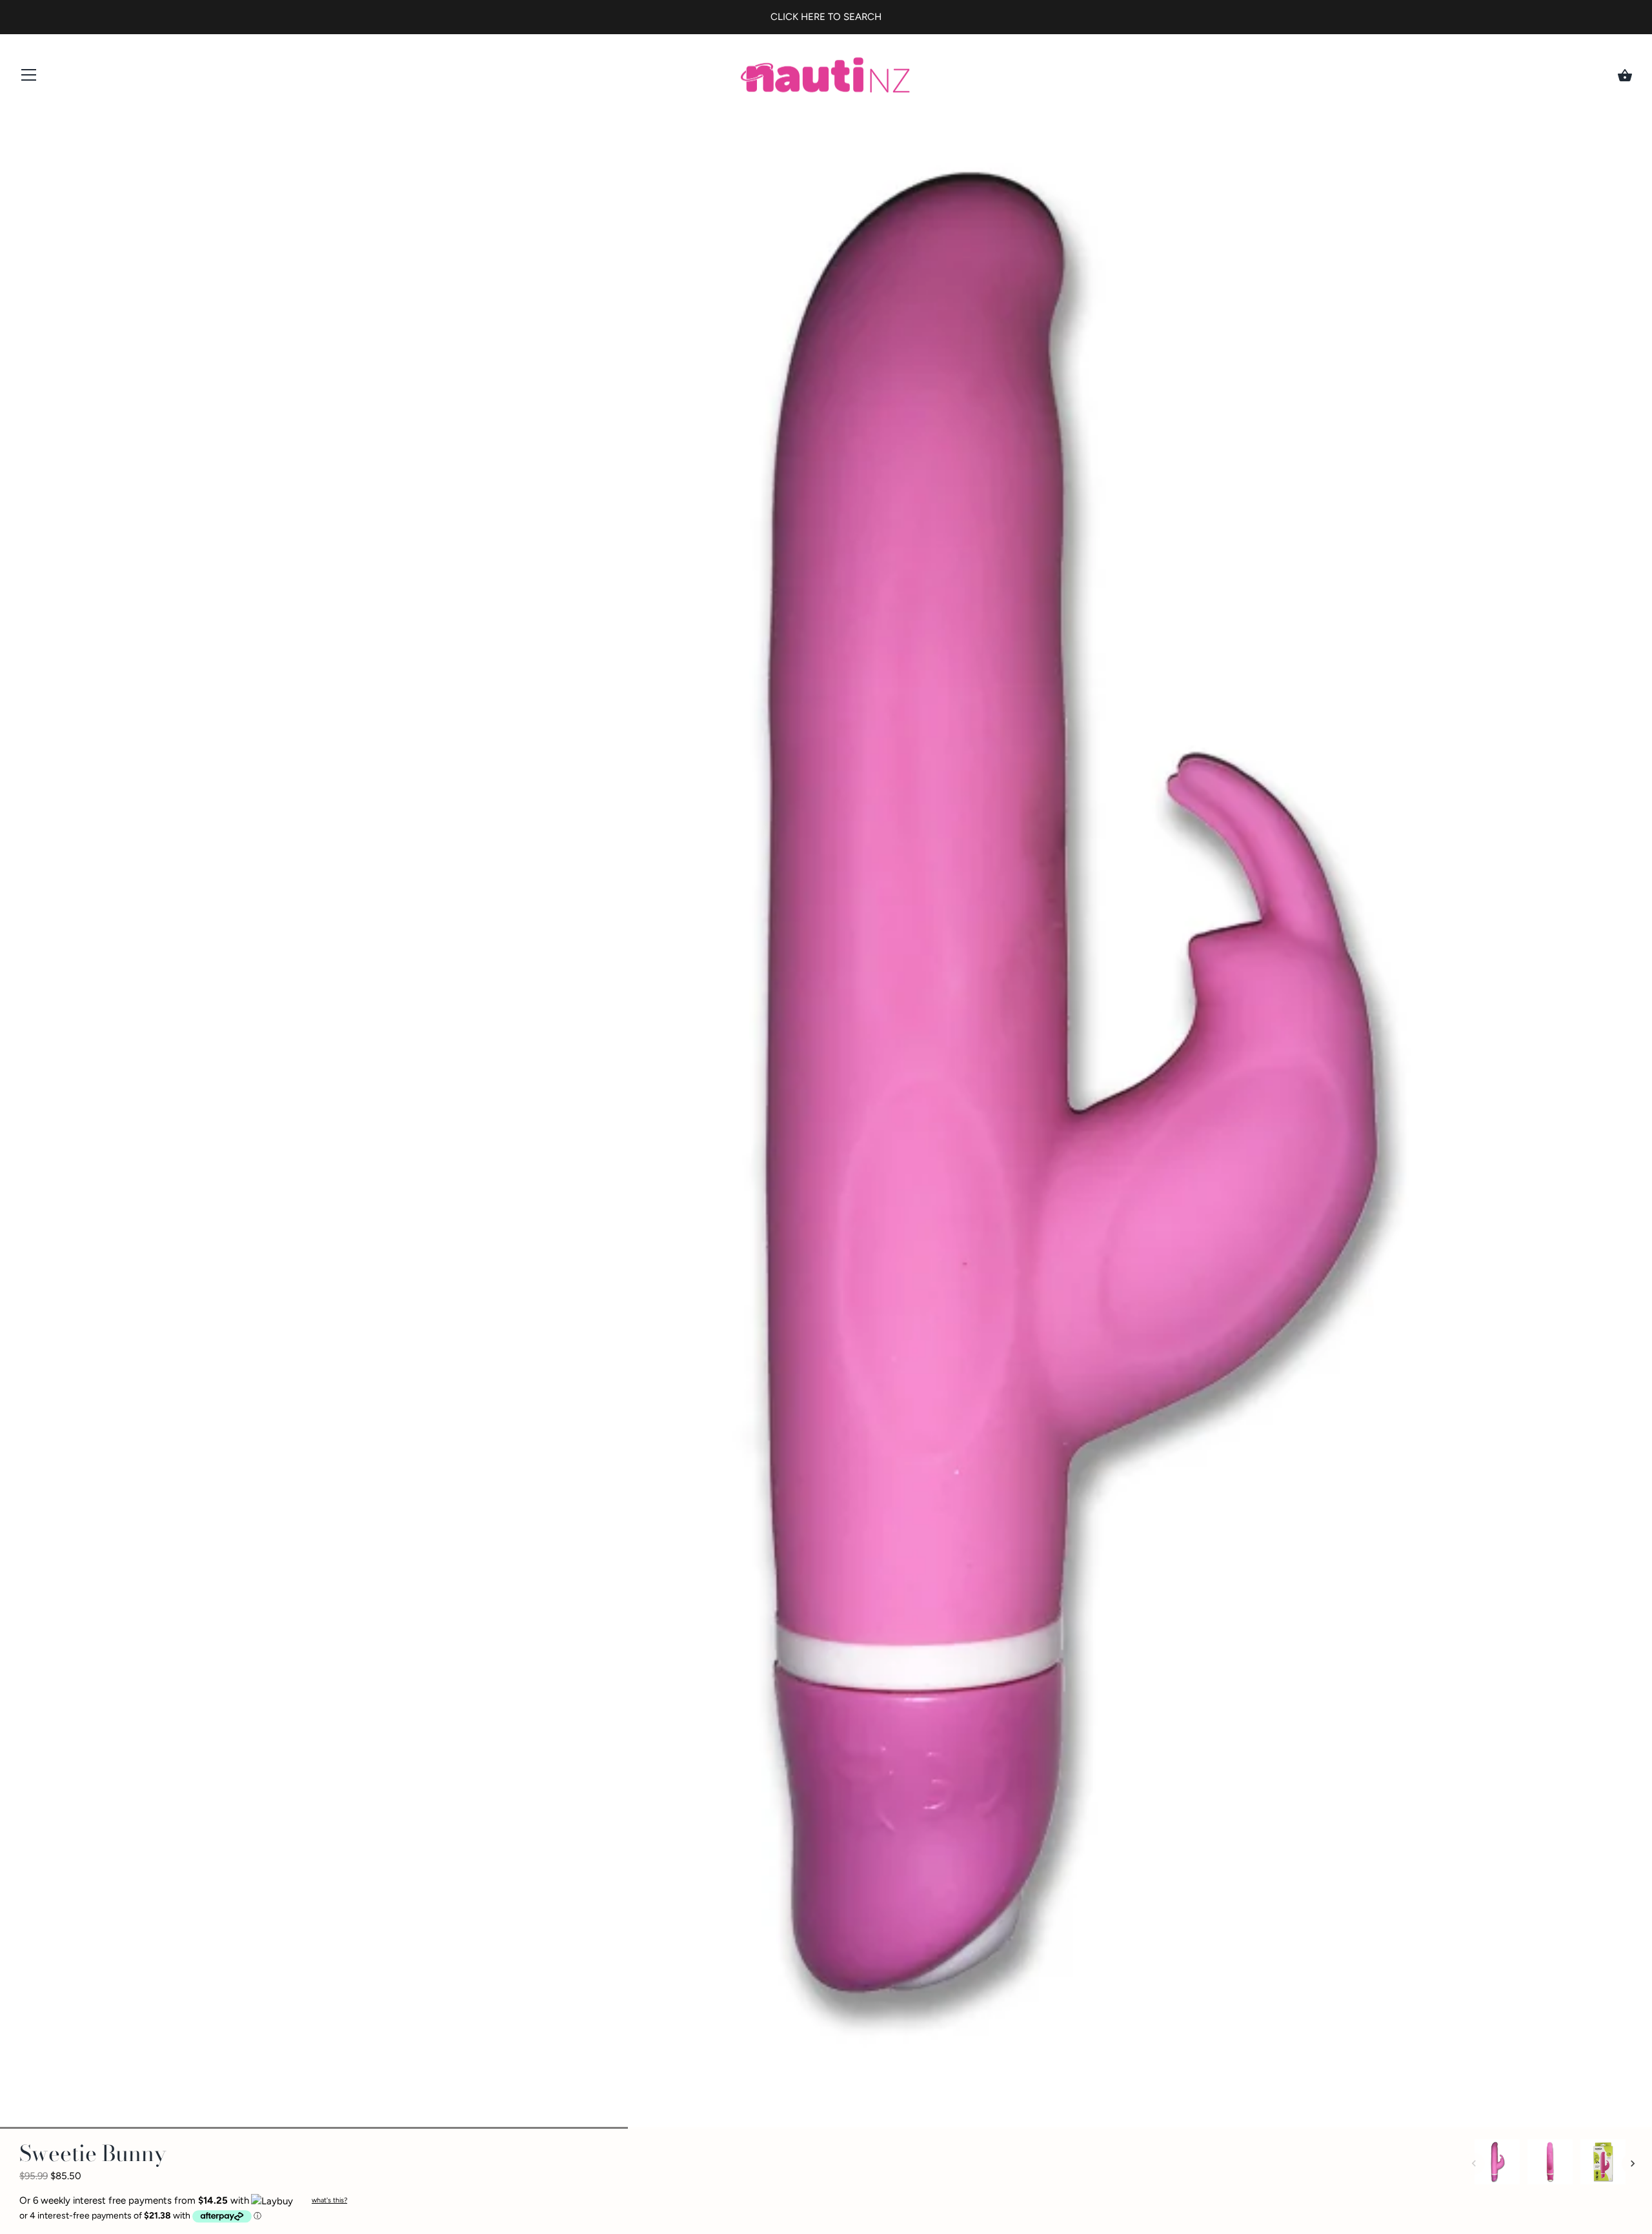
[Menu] (29, 78)
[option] (1497, 2164)
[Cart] (1625, 75)
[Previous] (1474, 2164)
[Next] (1633, 2164)
